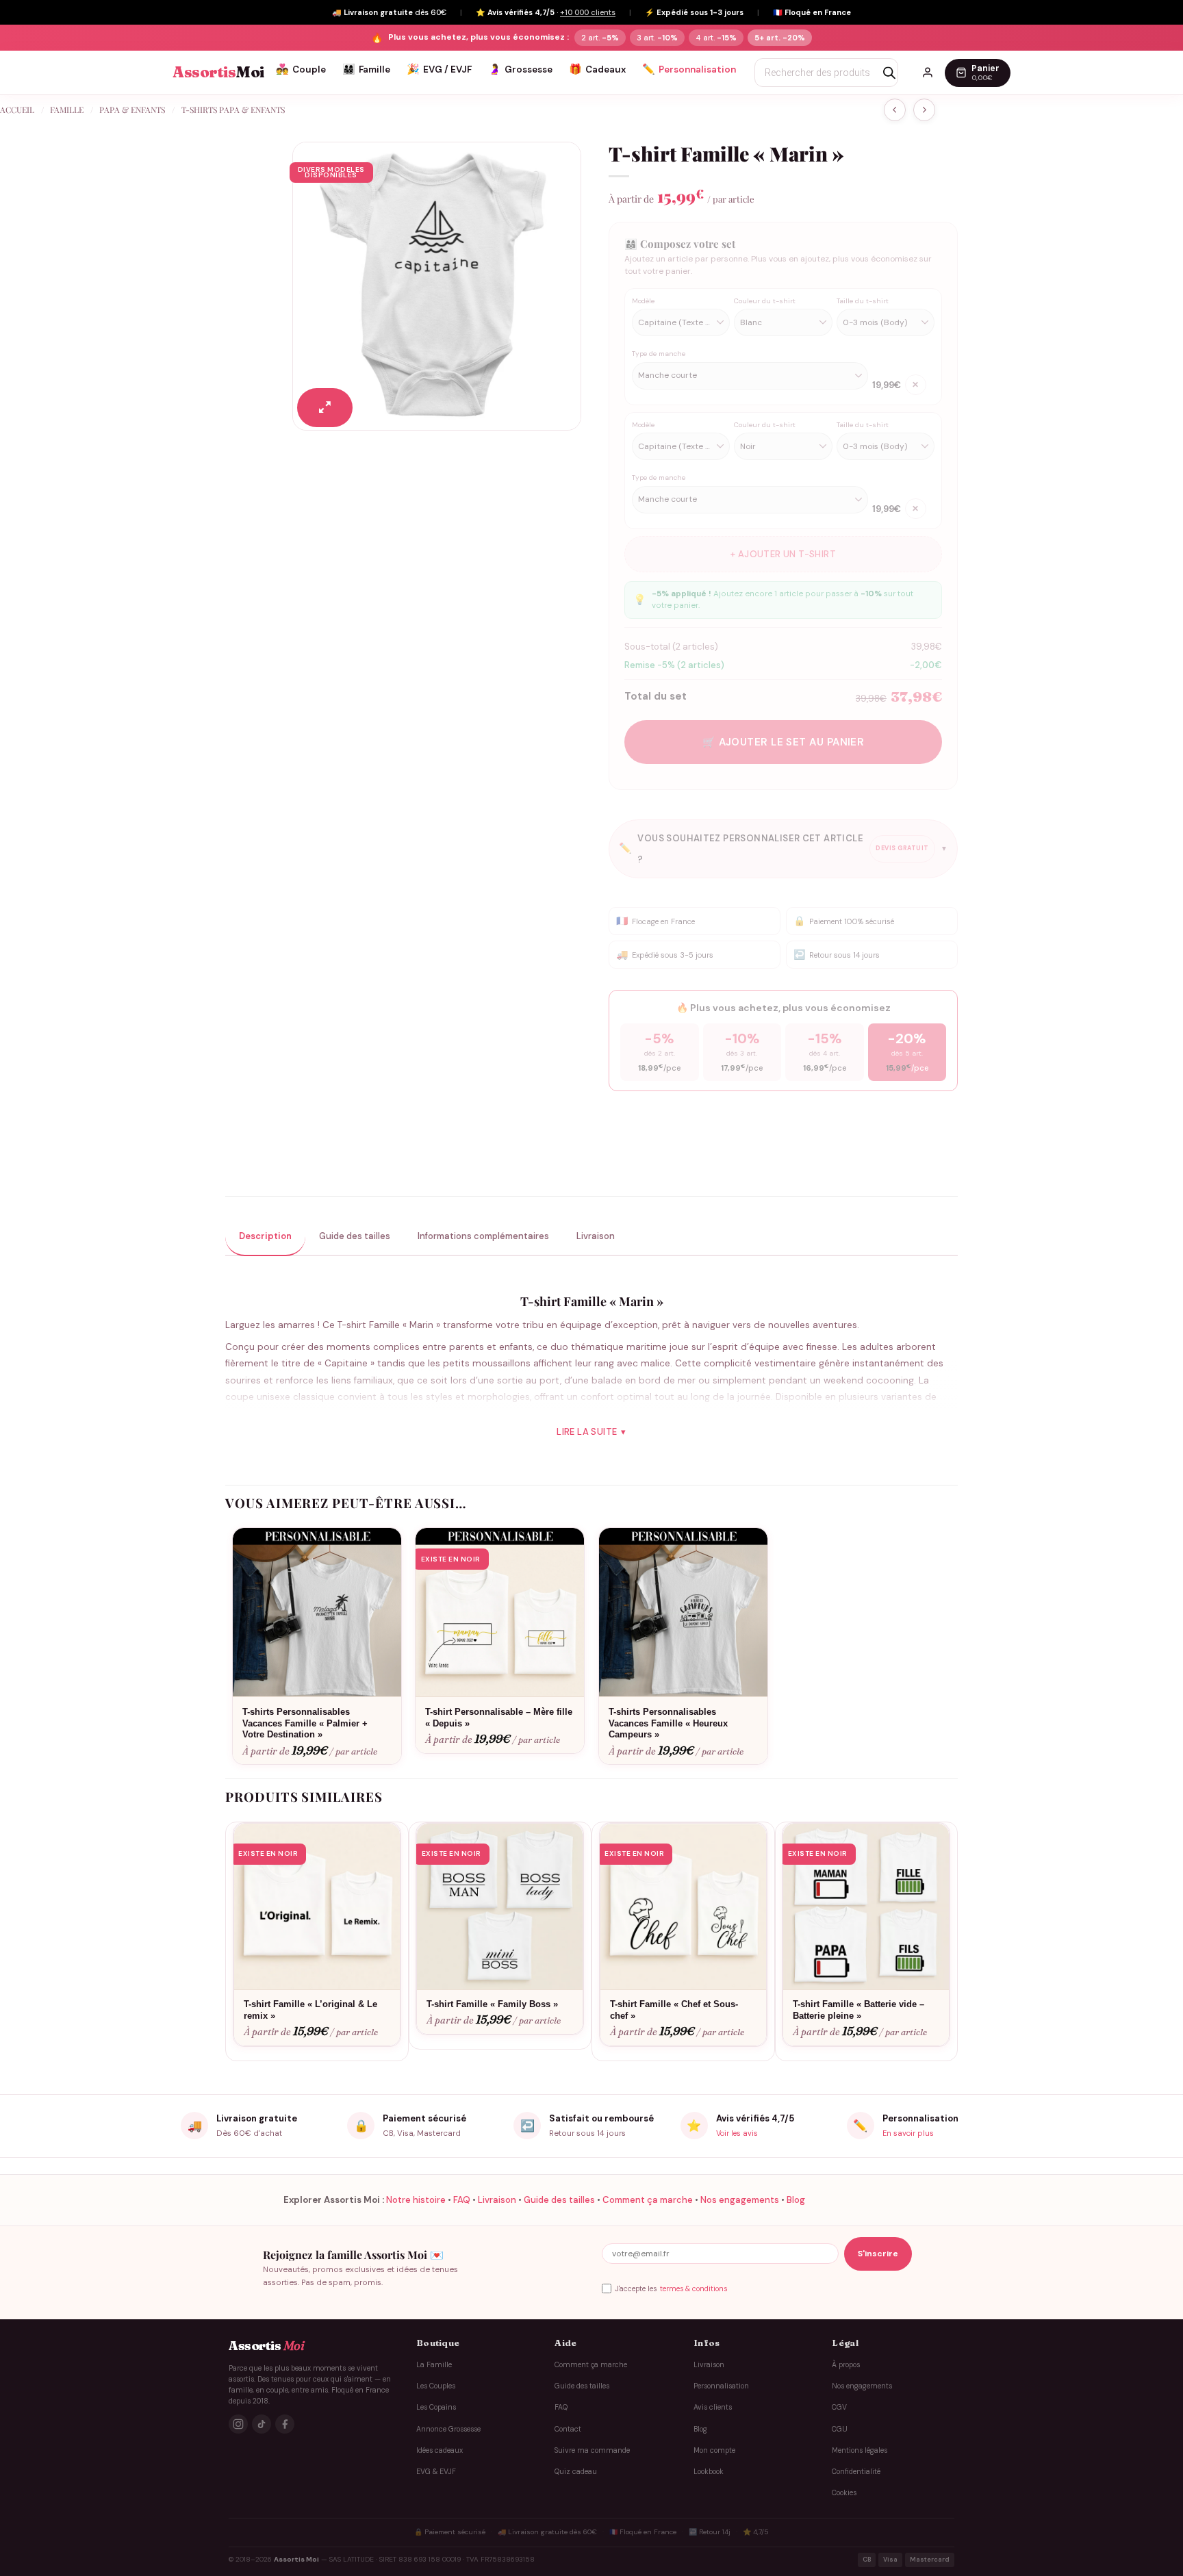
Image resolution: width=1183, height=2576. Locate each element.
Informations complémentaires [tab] (483, 1236)
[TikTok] (262, 2424)
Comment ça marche (648, 2200)
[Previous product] (924, 110)
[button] (325, 408)
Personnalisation (689, 69)
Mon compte (714, 2450)
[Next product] (895, 110)
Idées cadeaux (440, 2450)
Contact (568, 2428)
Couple (301, 69)
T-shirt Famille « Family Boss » (492, 2004)
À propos (846, 2364)
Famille (366, 69)
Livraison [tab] (596, 1236)
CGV (839, 2407)
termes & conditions (694, 2289)
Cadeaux (597, 69)
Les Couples (436, 2386)
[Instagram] (238, 2424)
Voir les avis (737, 2133)
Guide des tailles (559, 2200)
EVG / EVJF (439, 69)
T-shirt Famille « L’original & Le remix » (310, 2010)
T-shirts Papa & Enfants (233, 110)
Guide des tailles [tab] (355, 1236)
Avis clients (713, 2407)
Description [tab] (265, 1236)
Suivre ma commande (592, 2450)
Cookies (844, 2493)
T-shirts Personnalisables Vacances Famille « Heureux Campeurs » (668, 1723)
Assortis (218, 72)
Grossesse (520, 69)
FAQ (462, 2200)
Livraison (497, 2200)
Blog (796, 2200)
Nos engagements (740, 2200)
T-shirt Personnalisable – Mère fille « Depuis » (499, 1718)
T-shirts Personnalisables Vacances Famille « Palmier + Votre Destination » (305, 1723)
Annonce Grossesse (448, 2428)
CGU (840, 2428)
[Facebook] (285, 2424)
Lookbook (709, 2472)
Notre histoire (416, 2200)
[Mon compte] (928, 73)
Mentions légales (860, 2450)
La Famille (434, 2364)
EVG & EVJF (436, 2472)
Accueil (17, 110)
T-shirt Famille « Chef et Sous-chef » (674, 2010)
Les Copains (436, 2407)
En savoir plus (908, 2133)
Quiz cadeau (576, 2472)
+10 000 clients (588, 12)
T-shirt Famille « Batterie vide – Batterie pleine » (858, 2010)
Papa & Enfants (132, 110)
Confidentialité (856, 2472)
